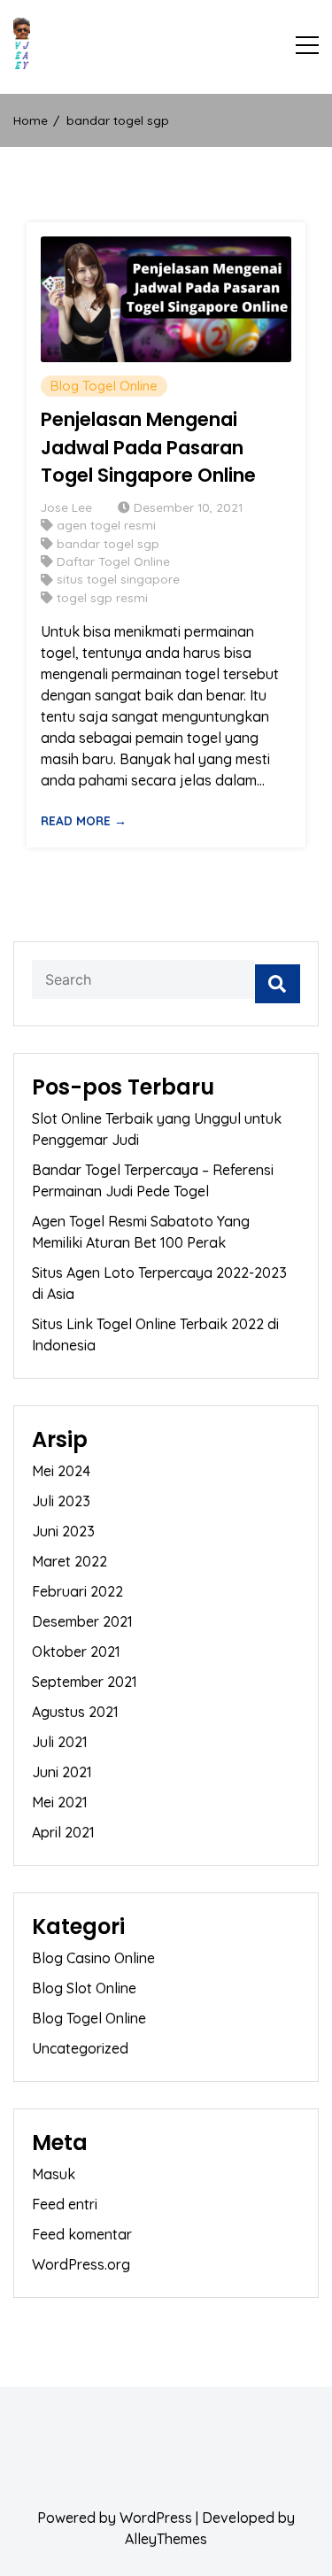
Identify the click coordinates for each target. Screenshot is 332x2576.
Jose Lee (66, 507)
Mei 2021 (60, 1802)
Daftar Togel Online (113, 561)
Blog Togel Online (104, 386)
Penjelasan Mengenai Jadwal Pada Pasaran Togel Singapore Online (148, 447)
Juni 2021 (62, 1772)
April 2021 (63, 1832)
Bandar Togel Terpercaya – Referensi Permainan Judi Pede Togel (153, 1180)
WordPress (156, 2518)
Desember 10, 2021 (188, 507)
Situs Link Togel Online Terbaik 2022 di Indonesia (155, 1334)
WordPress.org (81, 2264)
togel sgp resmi (102, 597)
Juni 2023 (63, 1531)
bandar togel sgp (108, 543)
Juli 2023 (61, 1501)
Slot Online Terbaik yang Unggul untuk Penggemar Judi (157, 1129)
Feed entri (65, 2204)
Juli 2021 (60, 1742)
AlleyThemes (166, 2539)
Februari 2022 (77, 1591)
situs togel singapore (118, 579)
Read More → (84, 820)
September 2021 (85, 1682)
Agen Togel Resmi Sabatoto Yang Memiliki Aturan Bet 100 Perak (141, 1232)
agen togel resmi (106, 525)
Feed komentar (82, 2234)
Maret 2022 (69, 1561)
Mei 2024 (61, 1471)
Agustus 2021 (75, 1712)
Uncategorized (80, 2048)
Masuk (54, 2174)
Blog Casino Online (93, 1958)
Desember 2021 (82, 1621)
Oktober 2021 (76, 1652)
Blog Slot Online (84, 1988)
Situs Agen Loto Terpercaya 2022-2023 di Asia (159, 1283)
